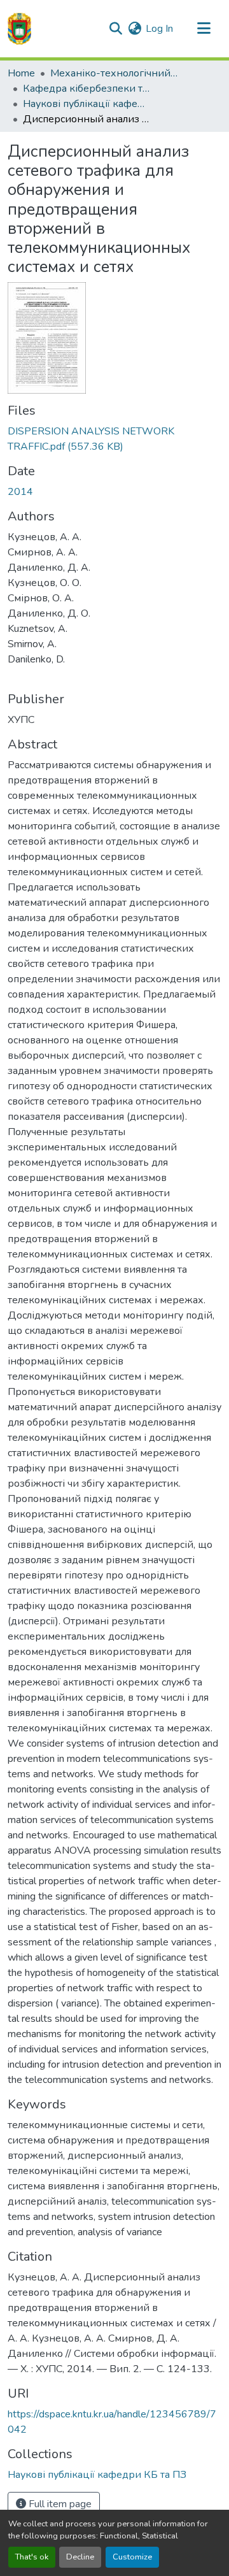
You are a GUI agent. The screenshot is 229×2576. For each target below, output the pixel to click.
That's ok (32, 2557)
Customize (132, 2557)
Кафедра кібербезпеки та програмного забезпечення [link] (87, 89)
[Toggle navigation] (204, 29)
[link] (114, 439)
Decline (80, 2557)
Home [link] (21, 73)
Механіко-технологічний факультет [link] (114, 73)
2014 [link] (20, 492)
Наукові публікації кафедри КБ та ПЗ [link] (87, 104)
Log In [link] (159, 29)
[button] (19, 29)
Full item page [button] (59, 2504)
